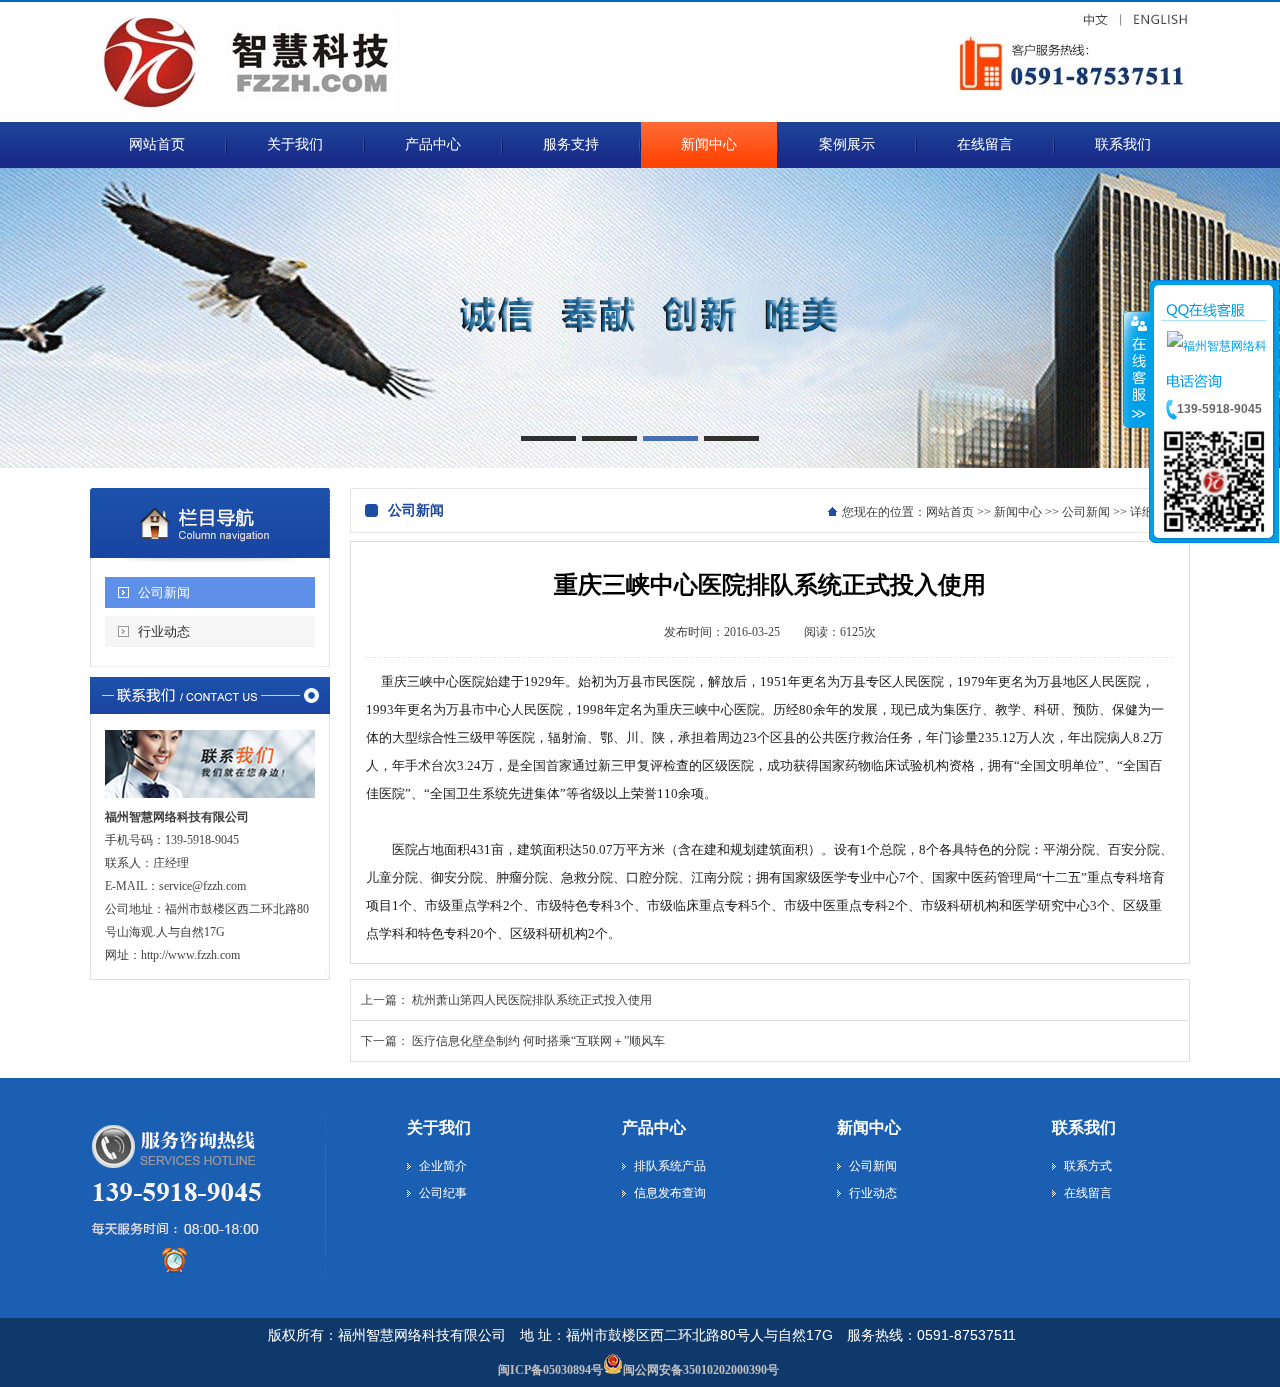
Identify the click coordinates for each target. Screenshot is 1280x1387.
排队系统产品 (670, 1166)
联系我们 (1084, 1127)
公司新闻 (164, 592)
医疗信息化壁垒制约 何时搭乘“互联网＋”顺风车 (538, 1041)
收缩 (1137, 369)
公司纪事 (443, 1193)
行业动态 (164, 631)
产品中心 (654, 1127)
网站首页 (950, 512)
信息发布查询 (670, 1193)
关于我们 (439, 1127)
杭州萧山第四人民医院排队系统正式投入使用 (532, 1000)
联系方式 (1088, 1166)
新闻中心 (1018, 512)
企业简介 (443, 1166)
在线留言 (1088, 1193)
